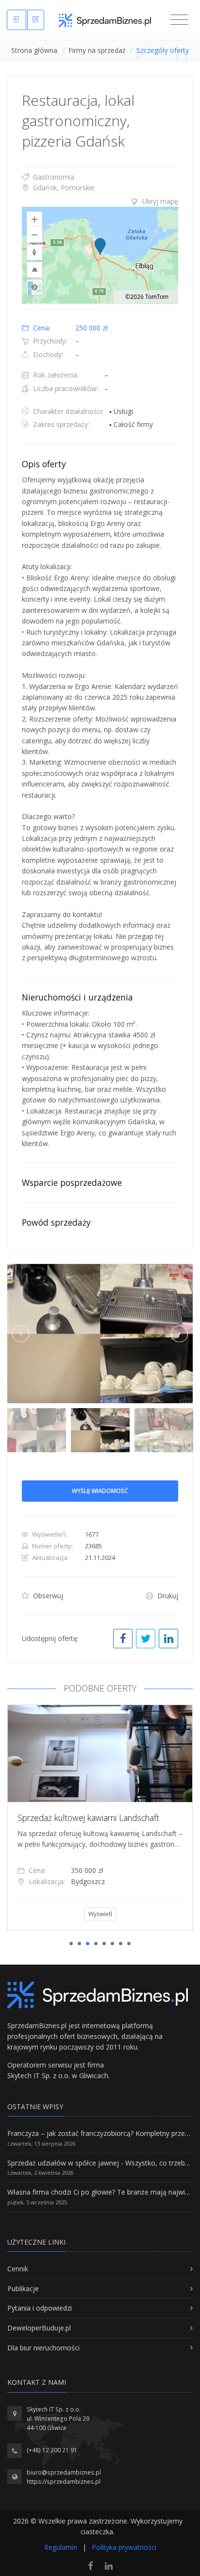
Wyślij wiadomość (100, 1491)
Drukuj (167, 1596)
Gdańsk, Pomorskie (63, 188)
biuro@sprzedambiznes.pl (64, 2472)
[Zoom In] (34, 219)
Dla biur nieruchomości (43, 2348)
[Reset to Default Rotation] (34, 252)
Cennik (18, 2269)
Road (34, 287)
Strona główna (34, 50)
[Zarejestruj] (36, 20)
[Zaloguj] (17, 20)
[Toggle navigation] (179, 20)
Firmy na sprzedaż (97, 50)
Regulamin (61, 2547)
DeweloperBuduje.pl (39, 2328)
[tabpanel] (100, 1818)
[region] (100, 255)
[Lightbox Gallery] (100, 1334)
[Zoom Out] (34, 235)
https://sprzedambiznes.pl (64, 2482)
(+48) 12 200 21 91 (52, 2450)
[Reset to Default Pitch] (34, 270)
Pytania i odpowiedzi (40, 2308)
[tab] (100, 201)
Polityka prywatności (124, 2547)
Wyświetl (100, 1914)
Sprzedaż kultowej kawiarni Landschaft (88, 1818)
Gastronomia (53, 177)
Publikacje (23, 2289)
